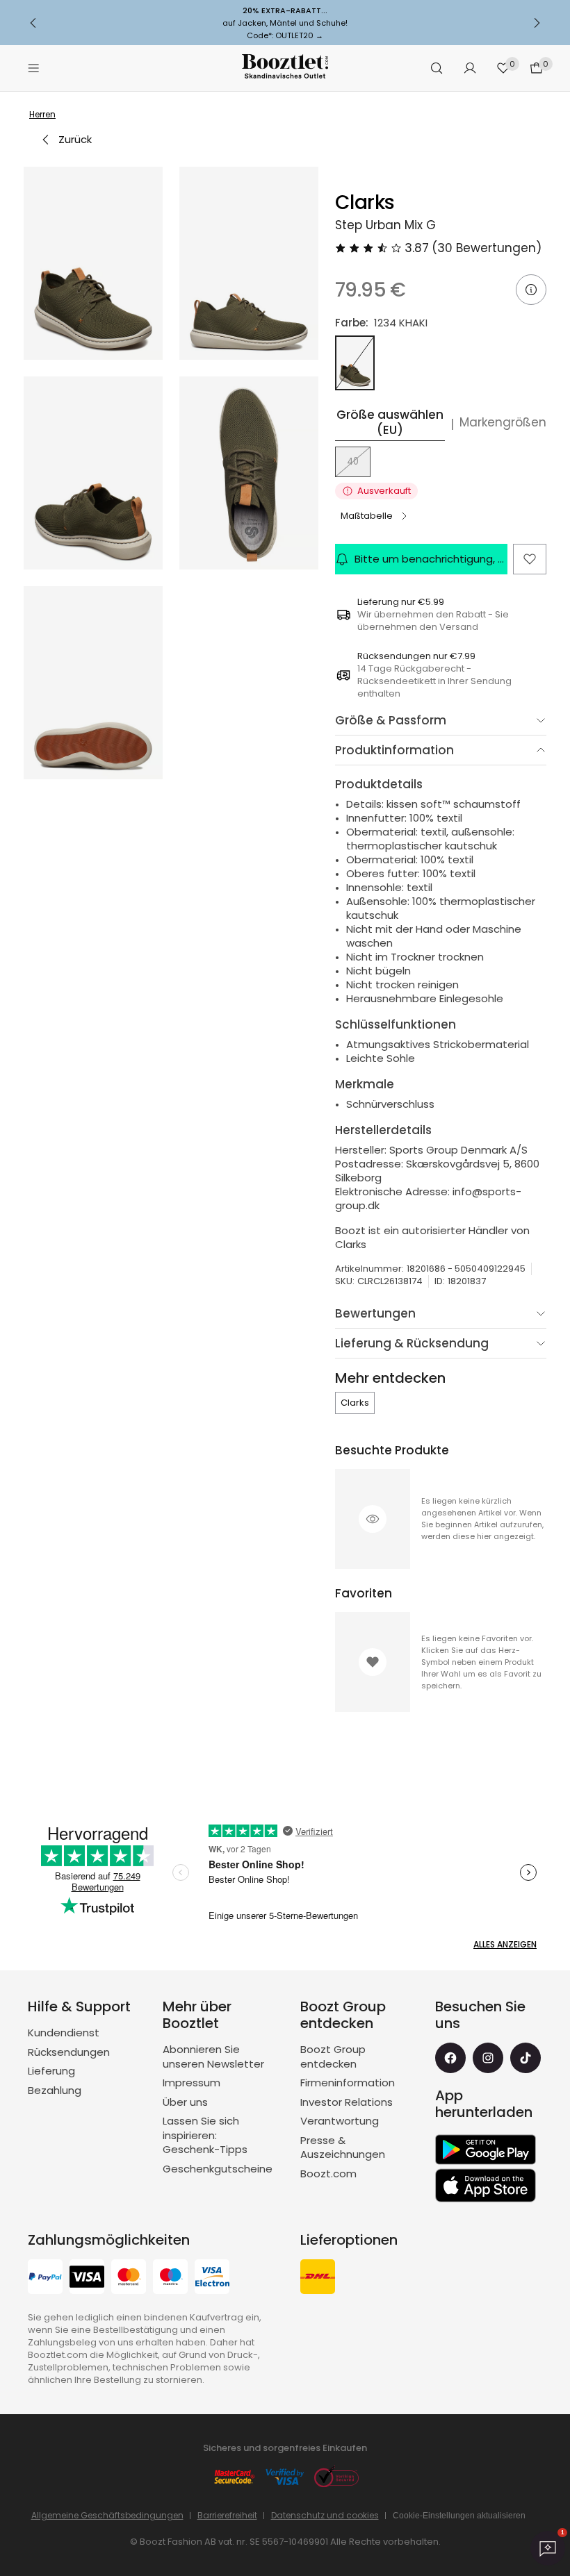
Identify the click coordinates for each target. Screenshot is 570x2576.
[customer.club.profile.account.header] (470, 68)
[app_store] (486, 2186)
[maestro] (170, 2278)
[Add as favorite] (530, 559)
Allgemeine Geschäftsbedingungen (107, 2515)
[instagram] (488, 2058)
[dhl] (318, 2278)
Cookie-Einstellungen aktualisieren (459, 2516)
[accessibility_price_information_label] (531, 290)
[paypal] (45, 2278)
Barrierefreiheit (227, 2515)
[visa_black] (87, 2278)
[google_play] (486, 2150)
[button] (93, 263)
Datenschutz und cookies (325, 2515)
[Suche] (437, 68)
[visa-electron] (212, 2278)
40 (353, 462)
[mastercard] (129, 2278)
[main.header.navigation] (33, 68)
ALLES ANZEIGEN (505, 1944)
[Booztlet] (285, 68)
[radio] (355, 363)
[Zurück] (33, 23)
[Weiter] (537, 23)
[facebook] (450, 2058)
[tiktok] (526, 2058)
